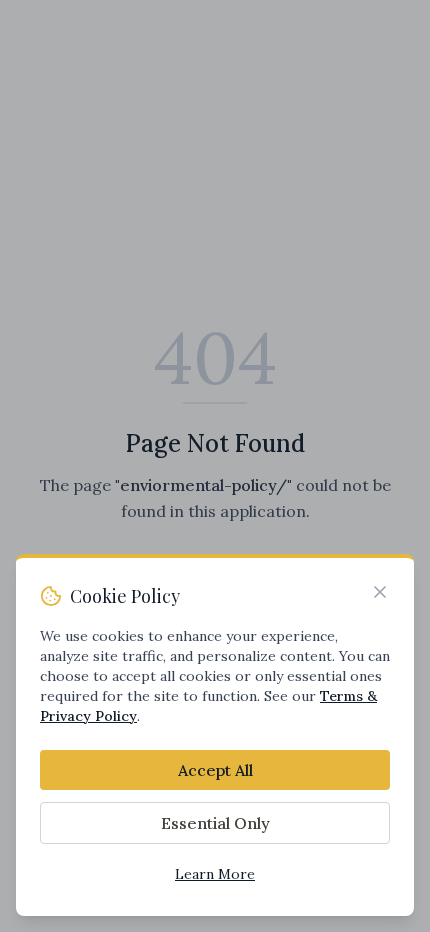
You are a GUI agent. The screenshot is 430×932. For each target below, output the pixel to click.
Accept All (215, 770)
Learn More (215, 874)
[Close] (380, 592)
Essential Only (215, 823)
